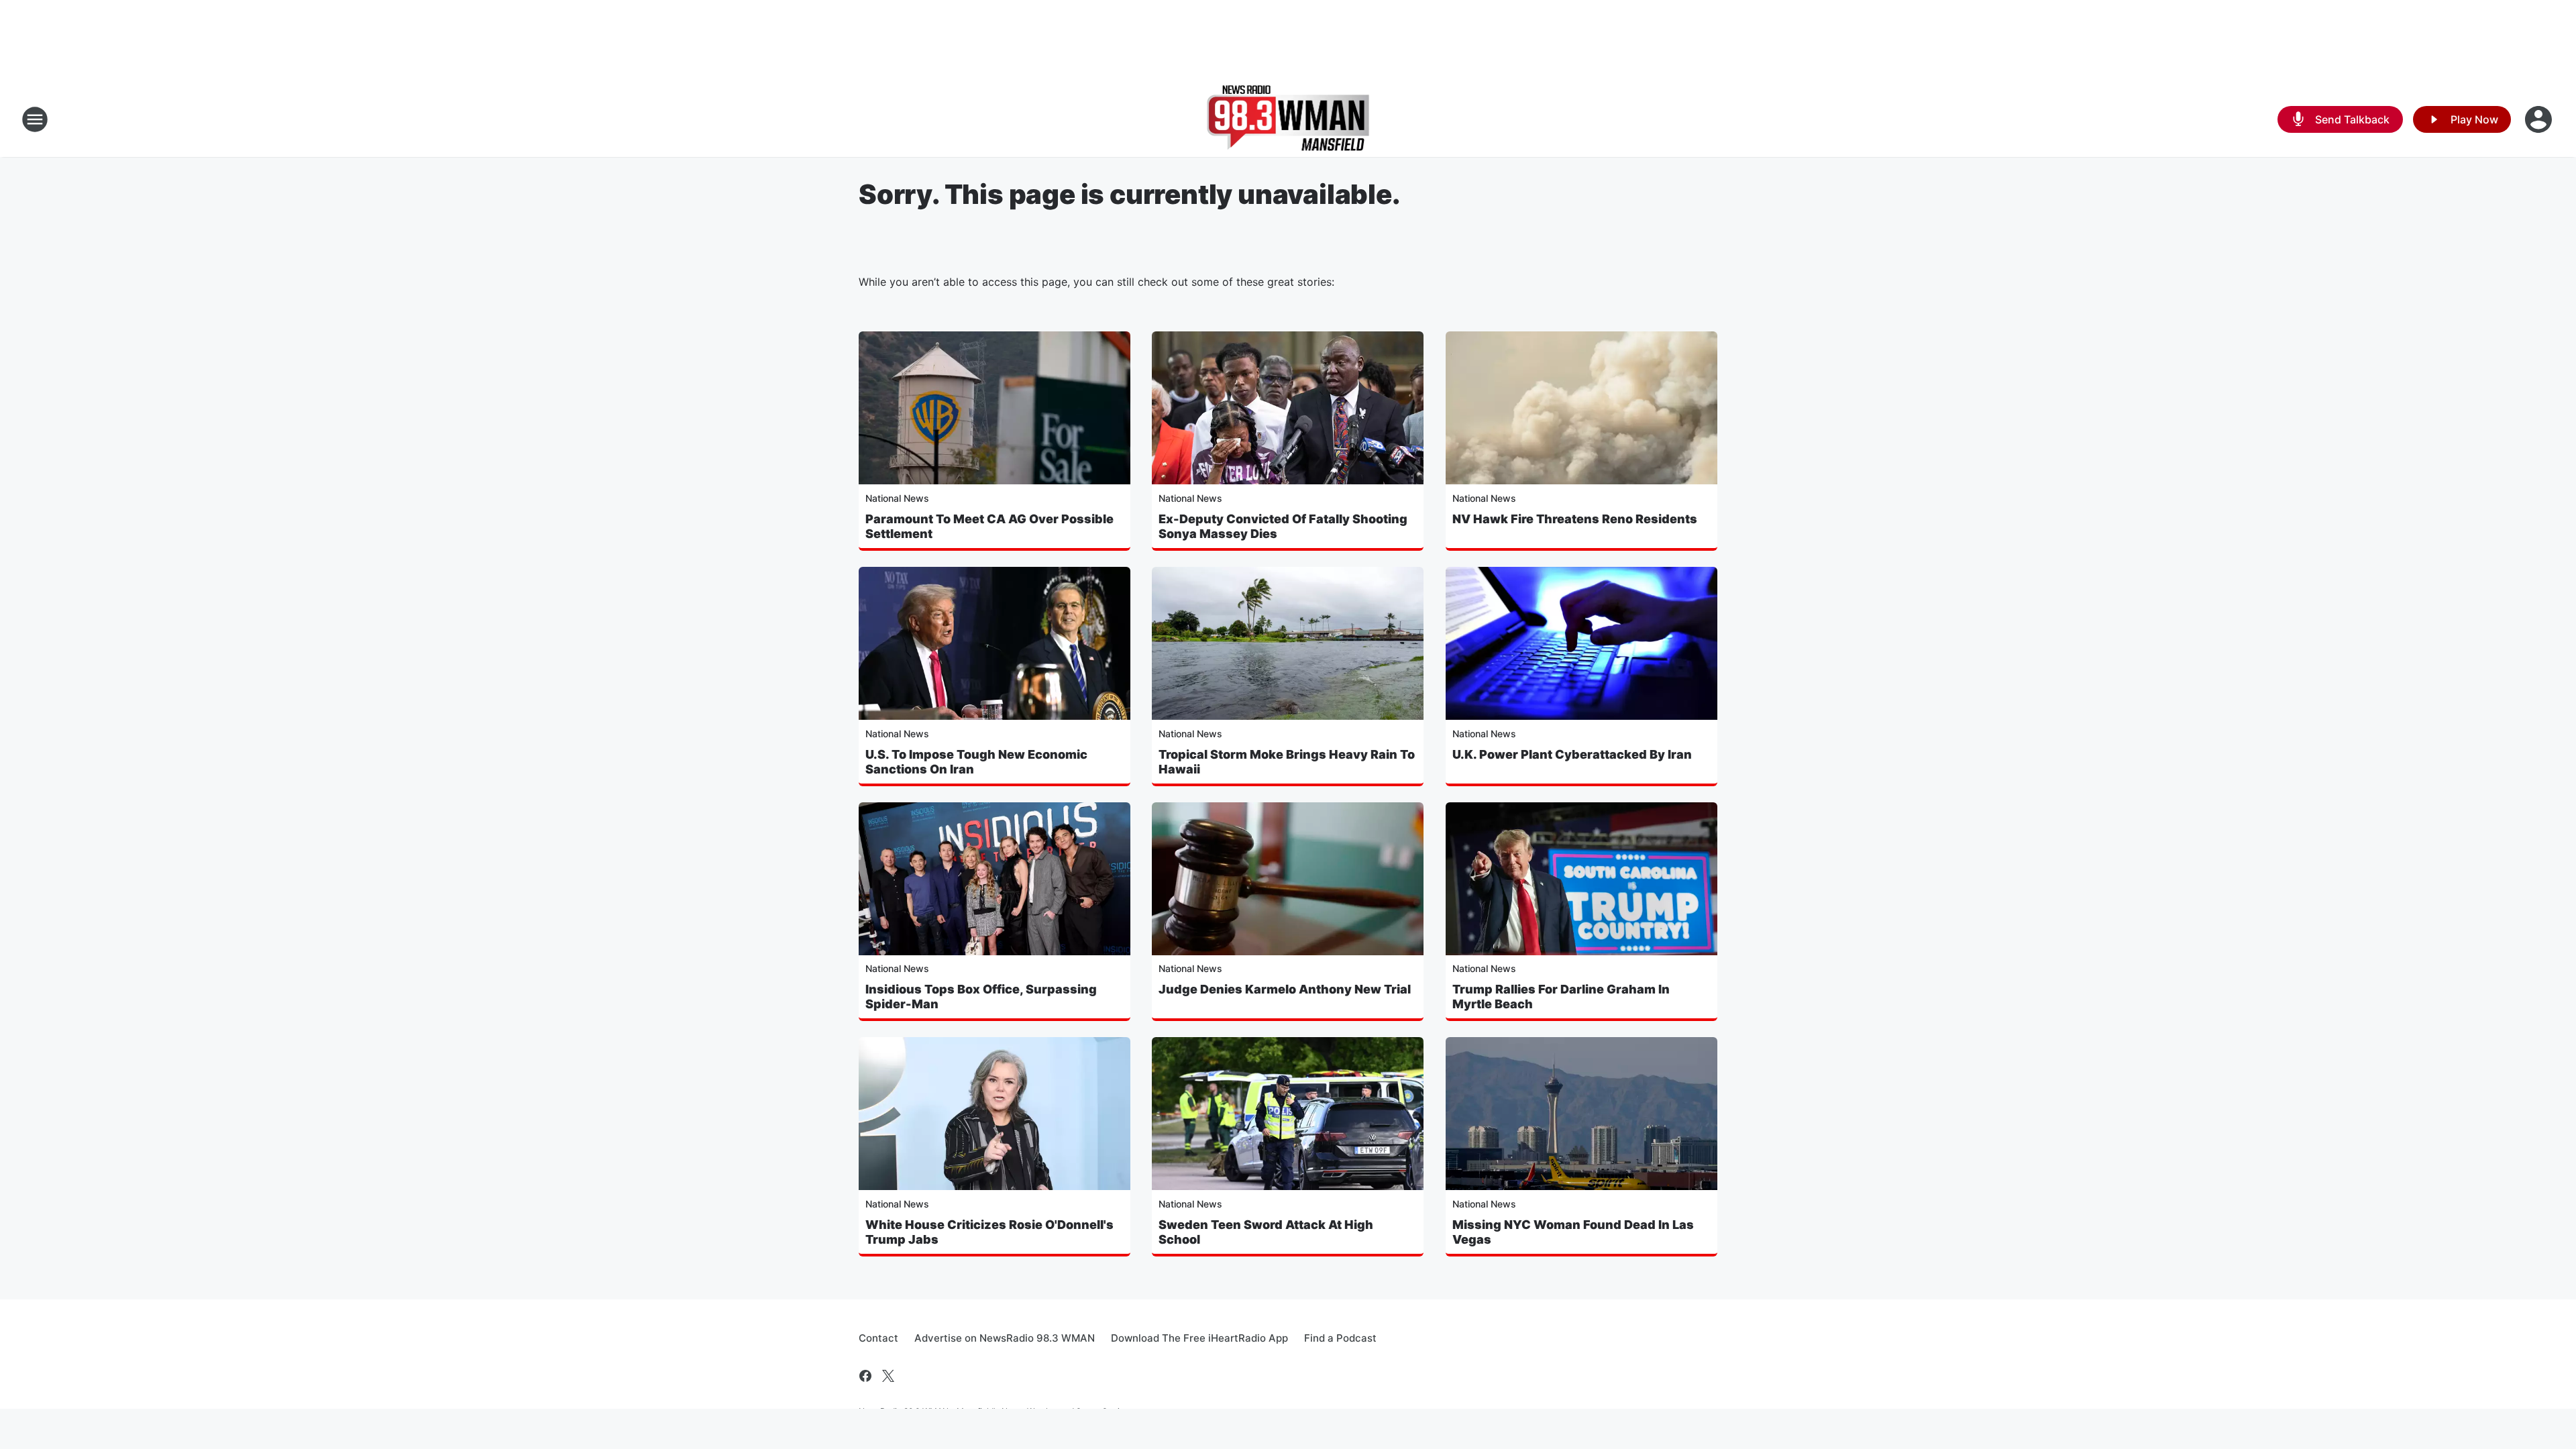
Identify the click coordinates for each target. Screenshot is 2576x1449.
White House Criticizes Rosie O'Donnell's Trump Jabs (989, 1232)
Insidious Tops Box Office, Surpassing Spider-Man (981, 997)
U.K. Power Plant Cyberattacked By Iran (1572, 754)
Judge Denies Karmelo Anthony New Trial (1285, 989)
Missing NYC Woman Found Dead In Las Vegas (1573, 1232)
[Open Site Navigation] (35, 119)
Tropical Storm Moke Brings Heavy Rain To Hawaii (1287, 762)
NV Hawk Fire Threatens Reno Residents (1575, 519)
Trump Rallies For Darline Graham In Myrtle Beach (1561, 997)
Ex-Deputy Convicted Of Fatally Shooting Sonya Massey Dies (1283, 526)
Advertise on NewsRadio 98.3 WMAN (1005, 1338)
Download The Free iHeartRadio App (1199, 1338)
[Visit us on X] (888, 1376)
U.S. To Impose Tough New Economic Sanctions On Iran (976, 762)
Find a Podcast (1340, 1338)
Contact (878, 1338)
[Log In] (2540, 119)
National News (897, 498)
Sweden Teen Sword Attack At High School (1266, 1232)
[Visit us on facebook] (865, 1376)
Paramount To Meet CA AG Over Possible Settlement (989, 526)
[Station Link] (1288, 119)
